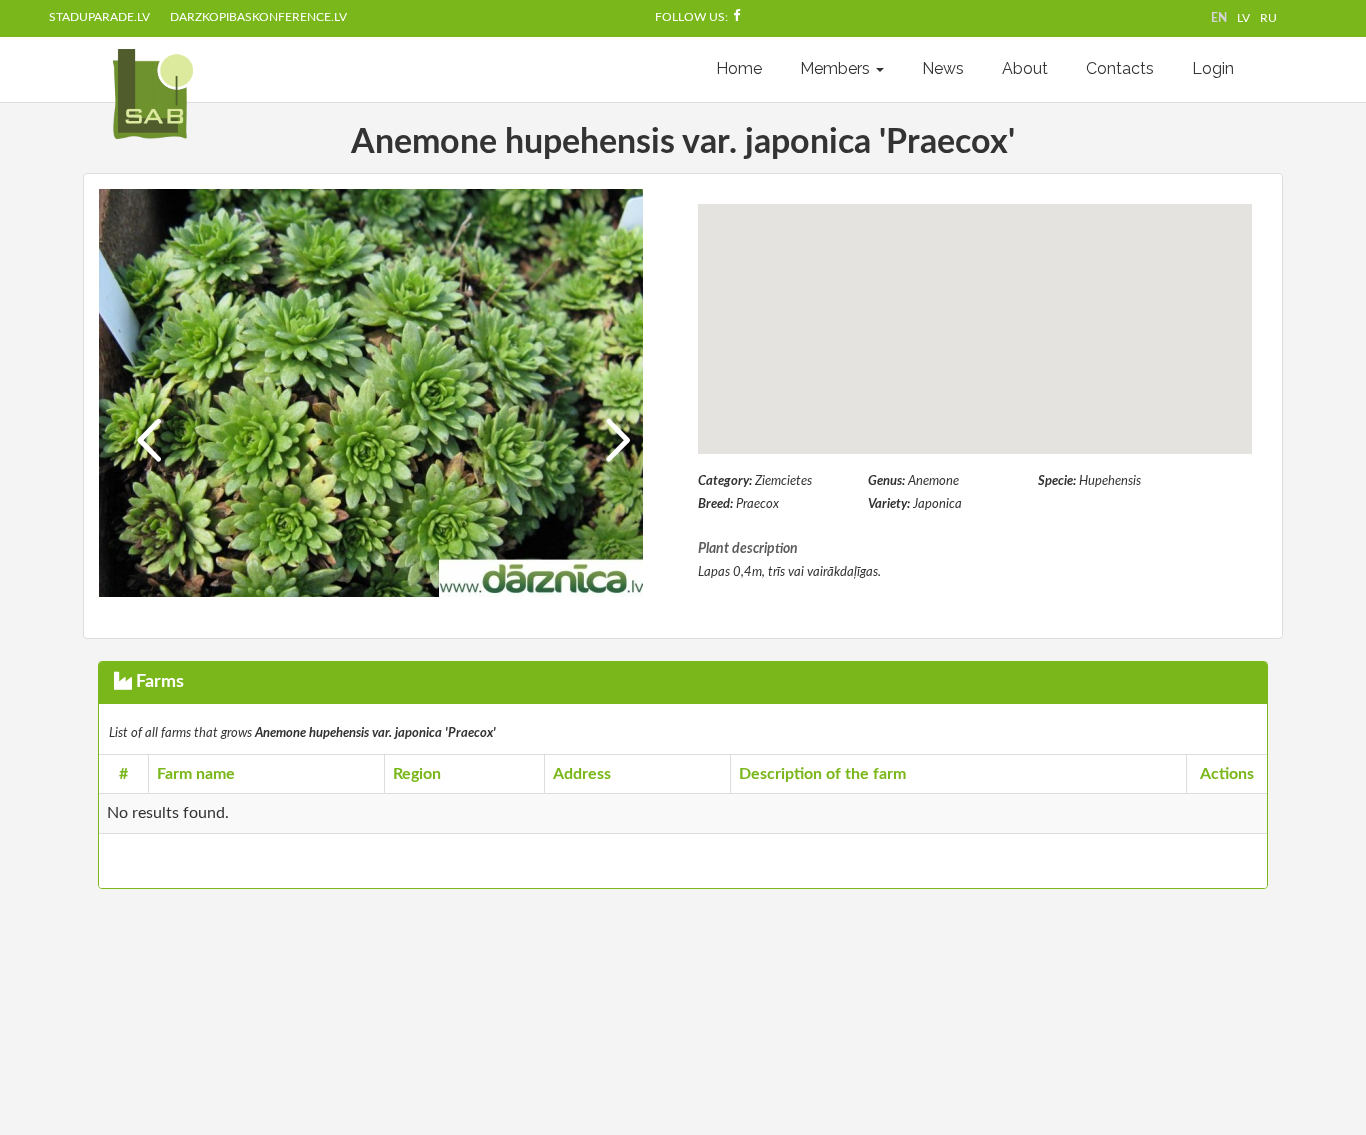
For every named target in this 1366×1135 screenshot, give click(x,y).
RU (1268, 18)
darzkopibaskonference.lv (258, 17)
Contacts (1120, 68)
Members (837, 68)
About (1025, 68)
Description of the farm (822, 774)
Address (582, 774)
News (943, 68)
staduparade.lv (99, 17)
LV (1243, 18)
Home (739, 68)
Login (1213, 68)
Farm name (196, 774)
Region (417, 774)
